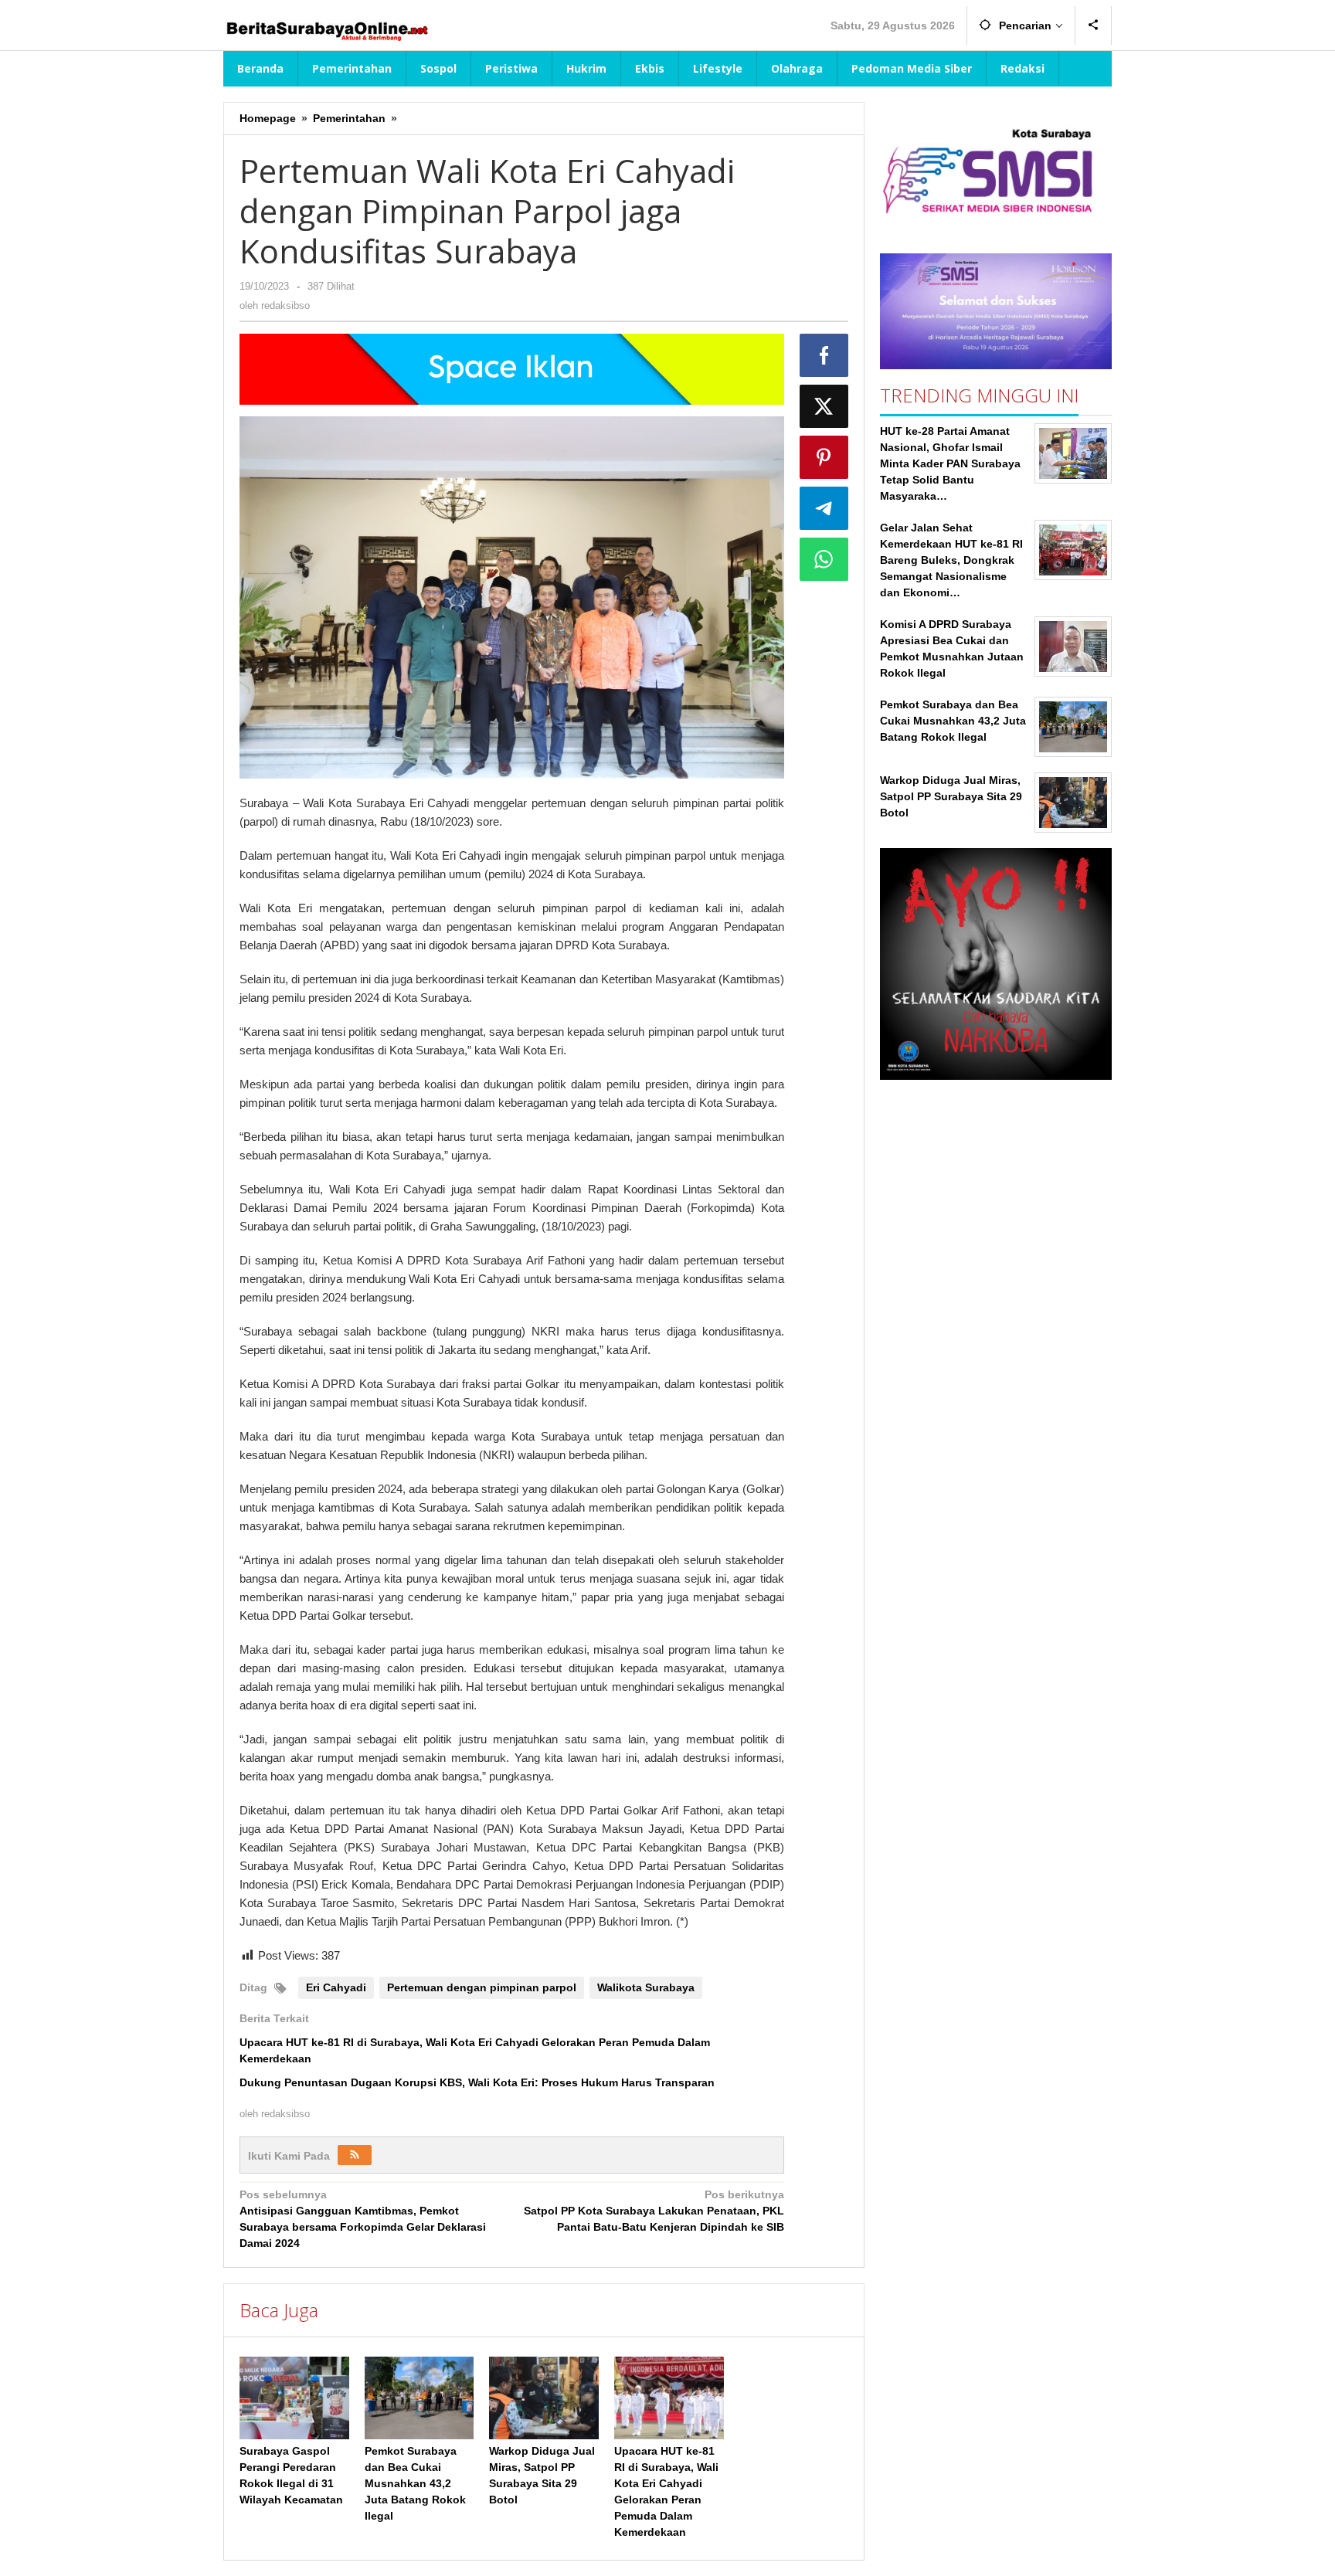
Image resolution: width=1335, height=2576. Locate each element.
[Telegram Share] (824, 508)
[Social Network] (1094, 25)
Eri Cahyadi (336, 1987)
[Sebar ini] (824, 355)
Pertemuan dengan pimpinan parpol (482, 1987)
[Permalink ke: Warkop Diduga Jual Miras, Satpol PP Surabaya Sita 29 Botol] (544, 2398)
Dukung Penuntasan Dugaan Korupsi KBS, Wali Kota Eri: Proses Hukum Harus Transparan (477, 2082)
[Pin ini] (824, 457)
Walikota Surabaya (646, 1987)
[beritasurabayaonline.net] (326, 29)
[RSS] (355, 2155)
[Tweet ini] (824, 406)
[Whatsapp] (824, 559)
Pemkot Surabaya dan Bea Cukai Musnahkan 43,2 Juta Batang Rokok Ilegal (415, 2483)
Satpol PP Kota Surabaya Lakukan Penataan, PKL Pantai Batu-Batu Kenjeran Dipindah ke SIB (654, 2211)
